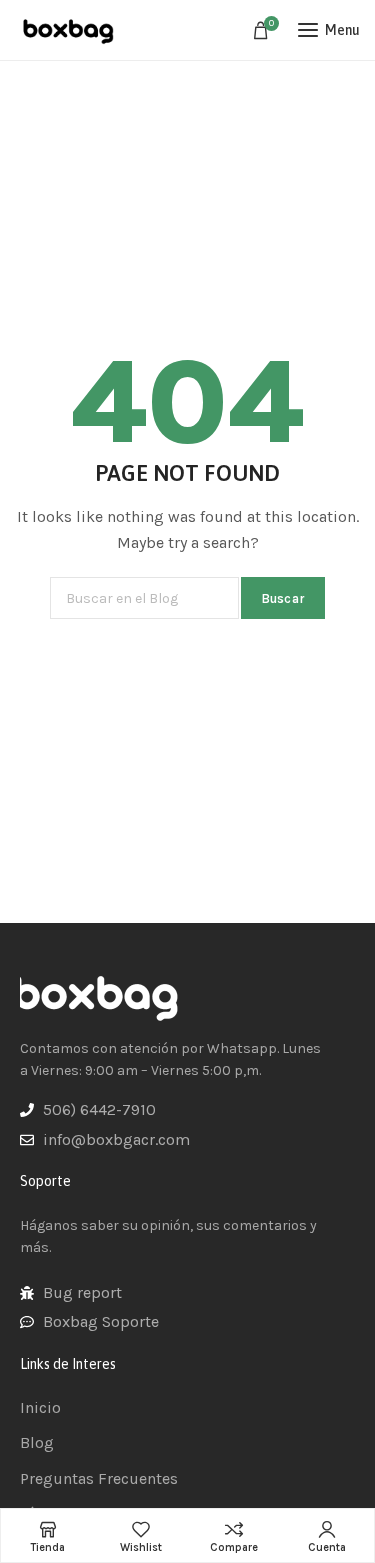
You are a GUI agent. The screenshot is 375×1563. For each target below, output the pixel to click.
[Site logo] (70, 30)
